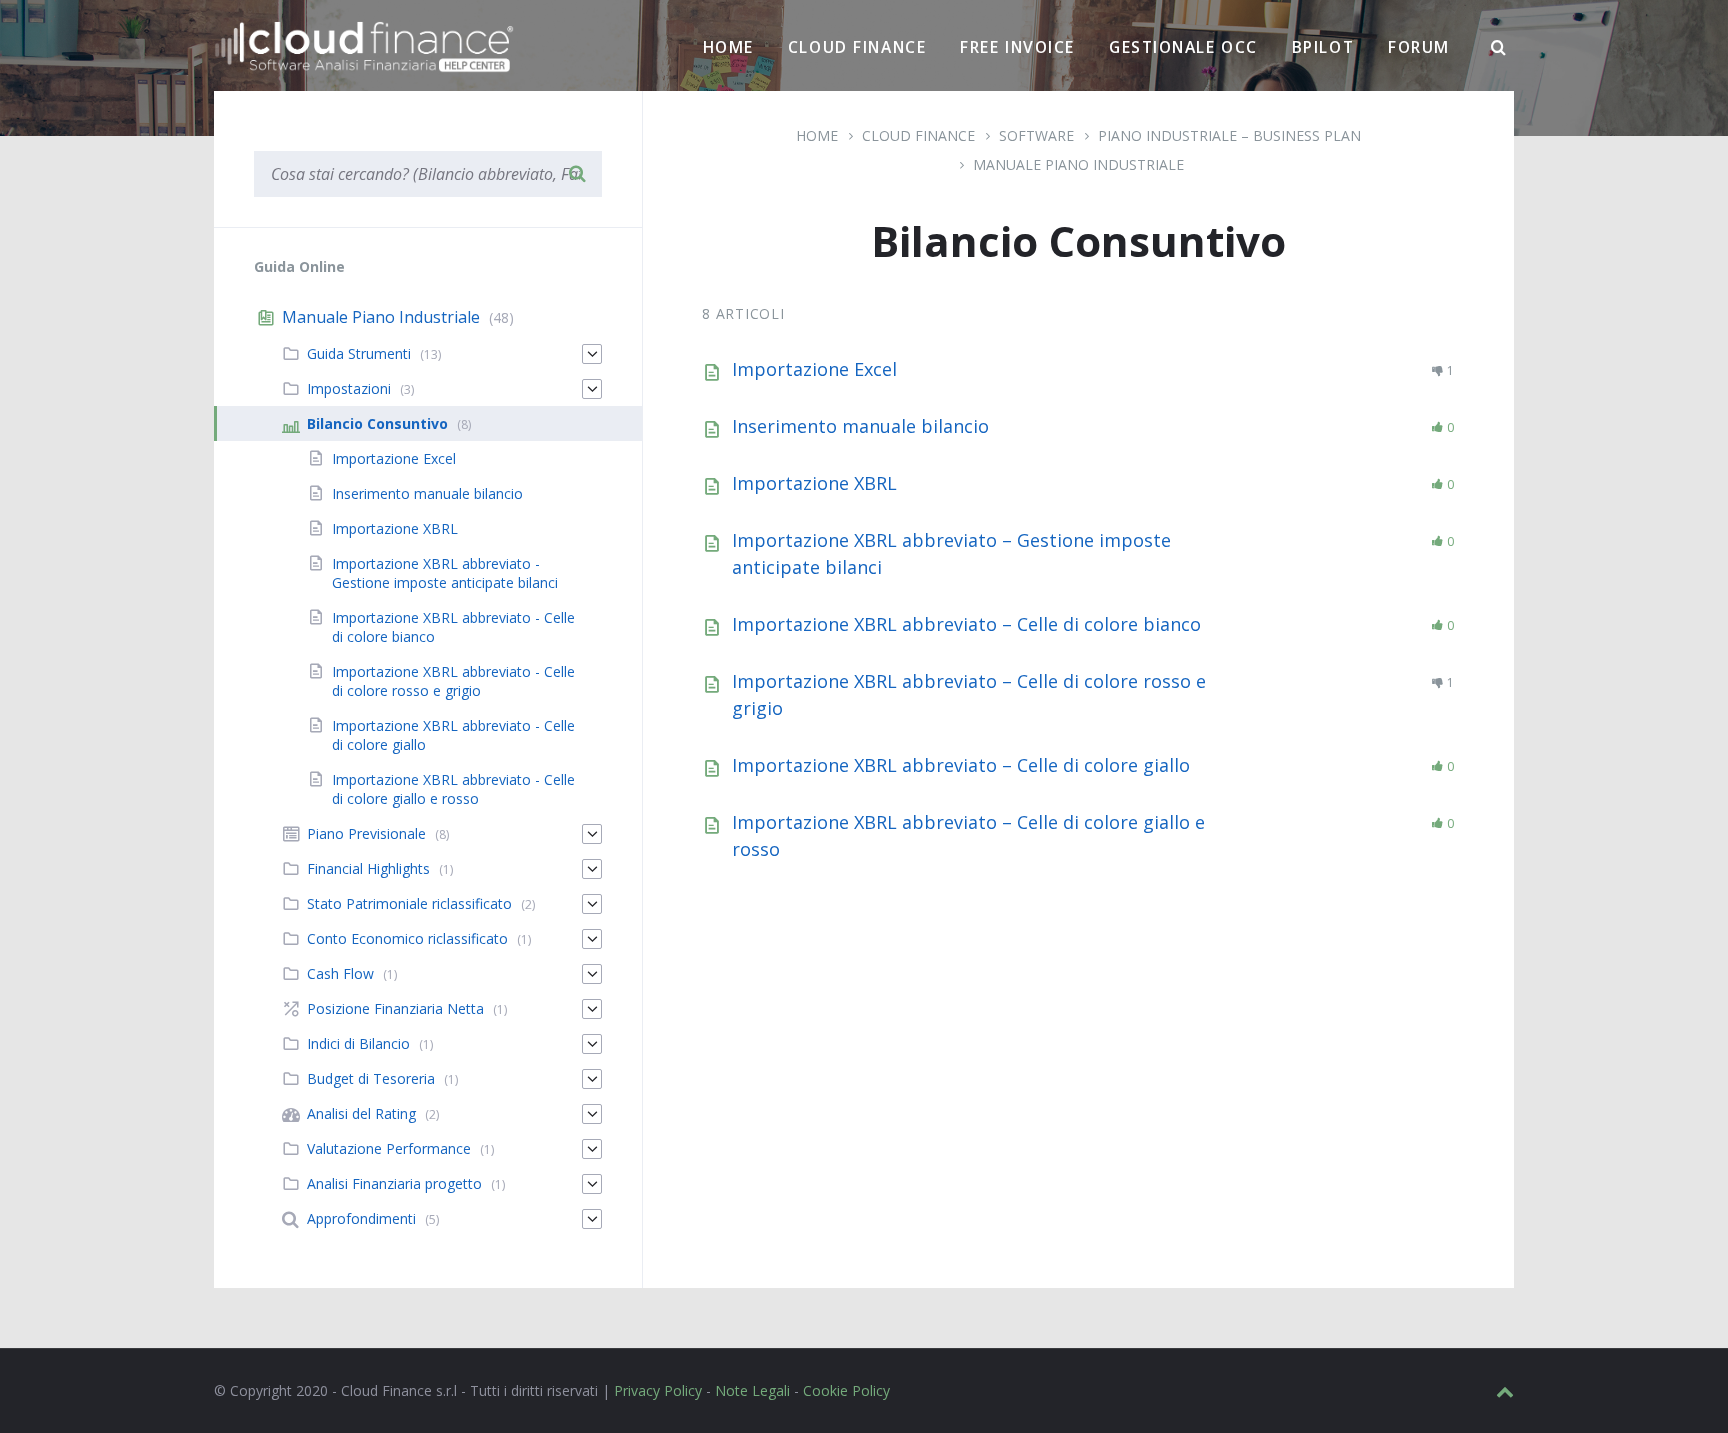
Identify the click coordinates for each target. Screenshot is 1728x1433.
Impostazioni (349, 388)
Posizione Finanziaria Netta (395, 1008)
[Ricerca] (1499, 48)
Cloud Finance (857, 47)
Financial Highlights (368, 868)
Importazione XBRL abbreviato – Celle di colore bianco (966, 624)
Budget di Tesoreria (371, 1078)
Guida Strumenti (359, 353)
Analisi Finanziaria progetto (394, 1183)
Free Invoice (1017, 47)
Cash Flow (340, 973)
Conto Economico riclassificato (407, 938)
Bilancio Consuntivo (377, 423)
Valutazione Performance (389, 1148)
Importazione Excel (814, 369)
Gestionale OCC (1183, 47)
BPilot (1323, 47)
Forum (1419, 47)
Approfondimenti (361, 1218)
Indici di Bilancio (358, 1043)
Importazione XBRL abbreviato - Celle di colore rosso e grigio (453, 681)
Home (728, 47)
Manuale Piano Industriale (1078, 164)
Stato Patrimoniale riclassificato (409, 903)
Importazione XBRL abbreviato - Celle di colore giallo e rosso (453, 789)
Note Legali (752, 1390)
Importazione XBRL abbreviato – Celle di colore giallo (961, 765)
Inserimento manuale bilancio (860, 426)
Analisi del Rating (361, 1113)
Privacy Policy (658, 1390)
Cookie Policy (846, 1390)
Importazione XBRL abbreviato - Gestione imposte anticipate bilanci (445, 573)
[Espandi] (592, 354)
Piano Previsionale (366, 833)
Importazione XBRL (814, 483)
